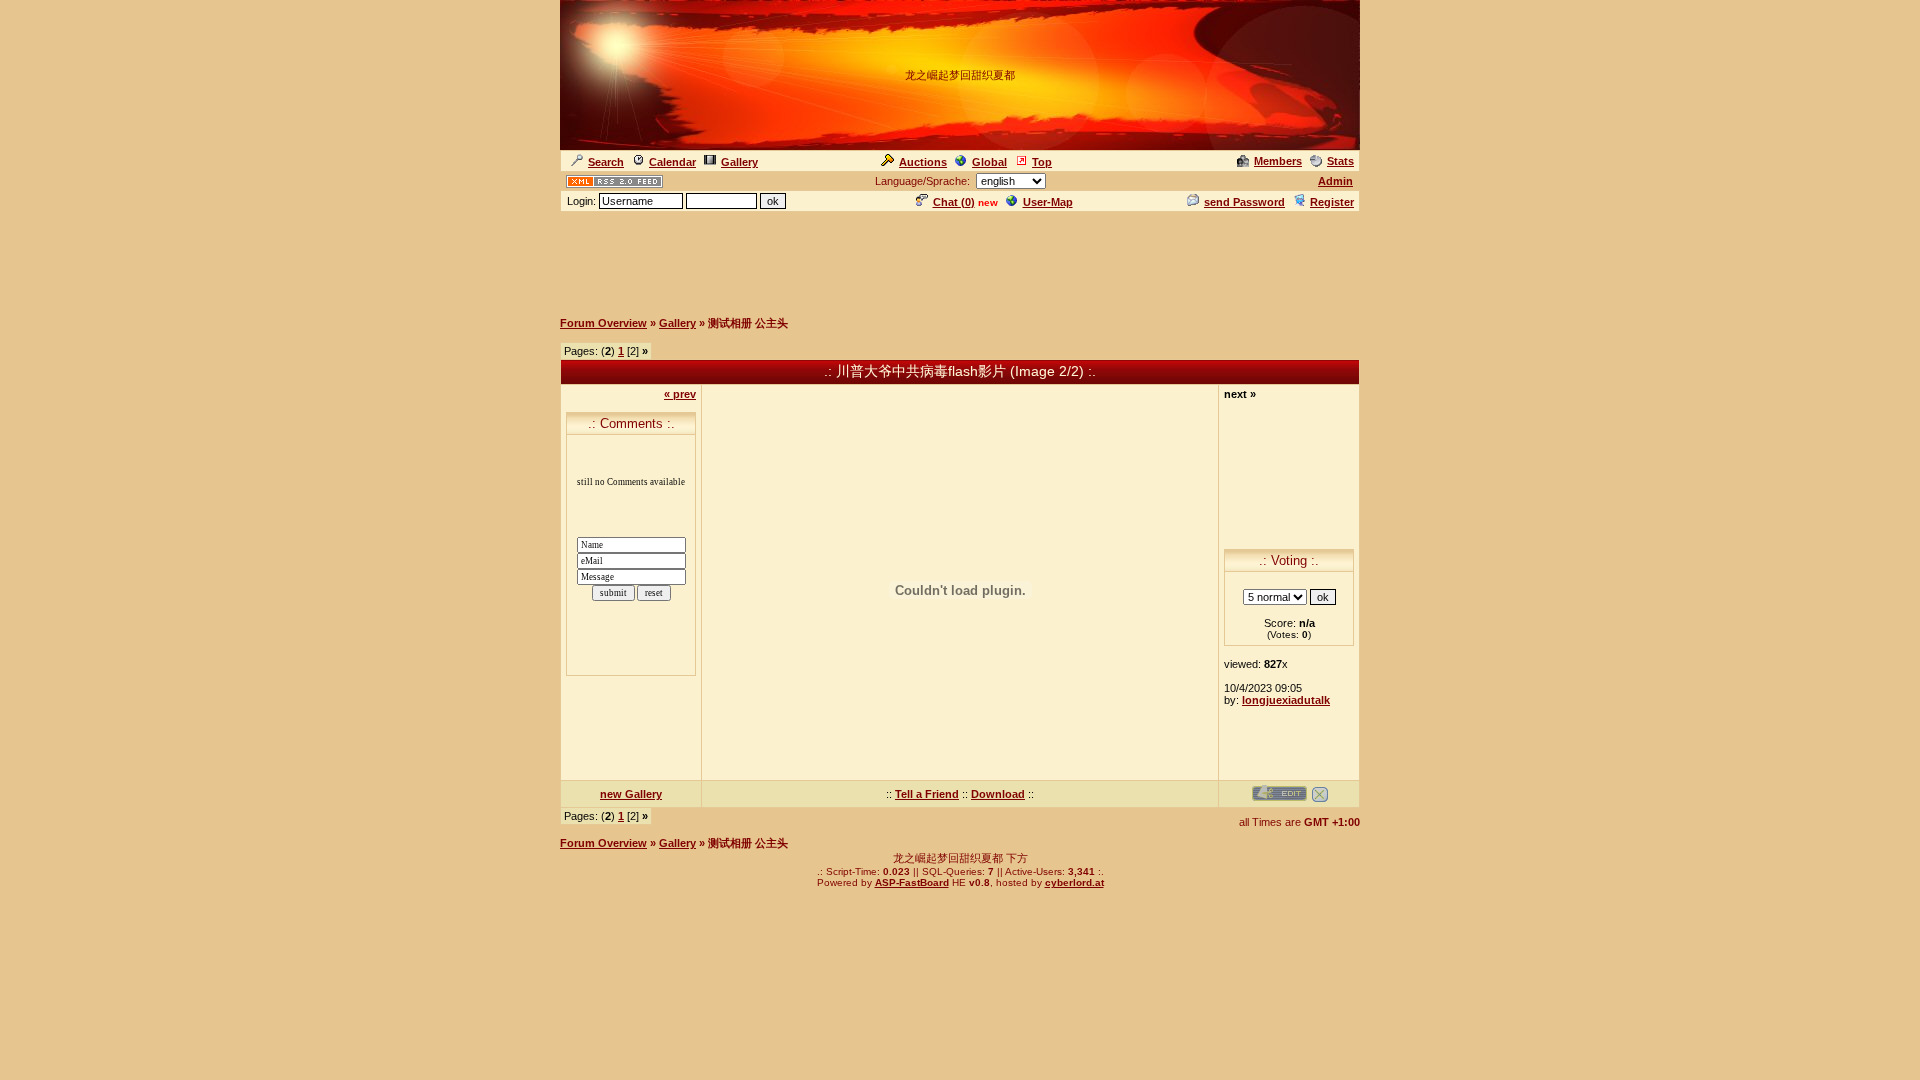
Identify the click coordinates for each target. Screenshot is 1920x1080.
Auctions (923, 162)
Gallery (739, 162)
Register (1332, 202)
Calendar (672, 162)
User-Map (1048, 202)
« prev (680, 394)
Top (1042, 162)
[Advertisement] (960, 259)
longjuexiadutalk (1286, 700)
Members (1278, 161)
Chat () (954, 202)
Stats (1340, 161)
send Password (1244, 202)
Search (606, 162)
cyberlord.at (1074, 882)
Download (998, 794)
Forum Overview (603, 323)
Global (989, 162)
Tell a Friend (927, 794)
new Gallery (631, 794)
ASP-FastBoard (912, 882)
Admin (1335, 181)
